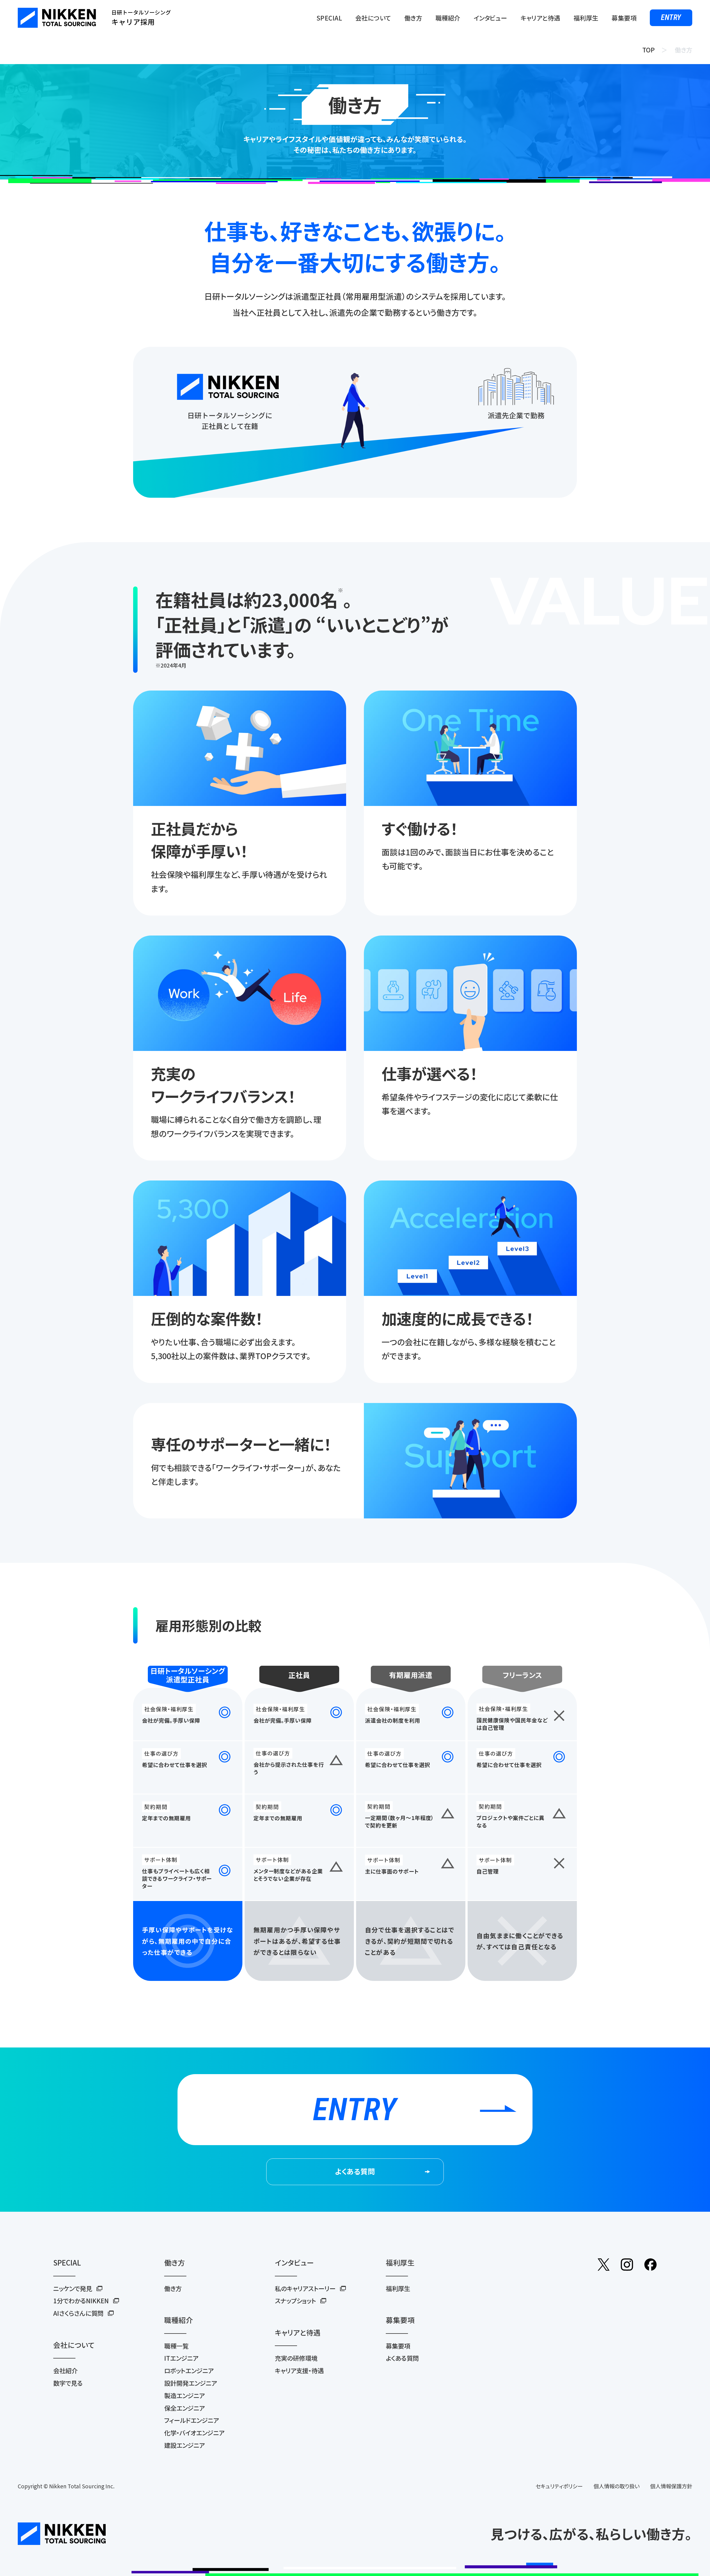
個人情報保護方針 (671, 2486)
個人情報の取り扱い (617, 2486)
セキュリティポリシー (559, 2486)
